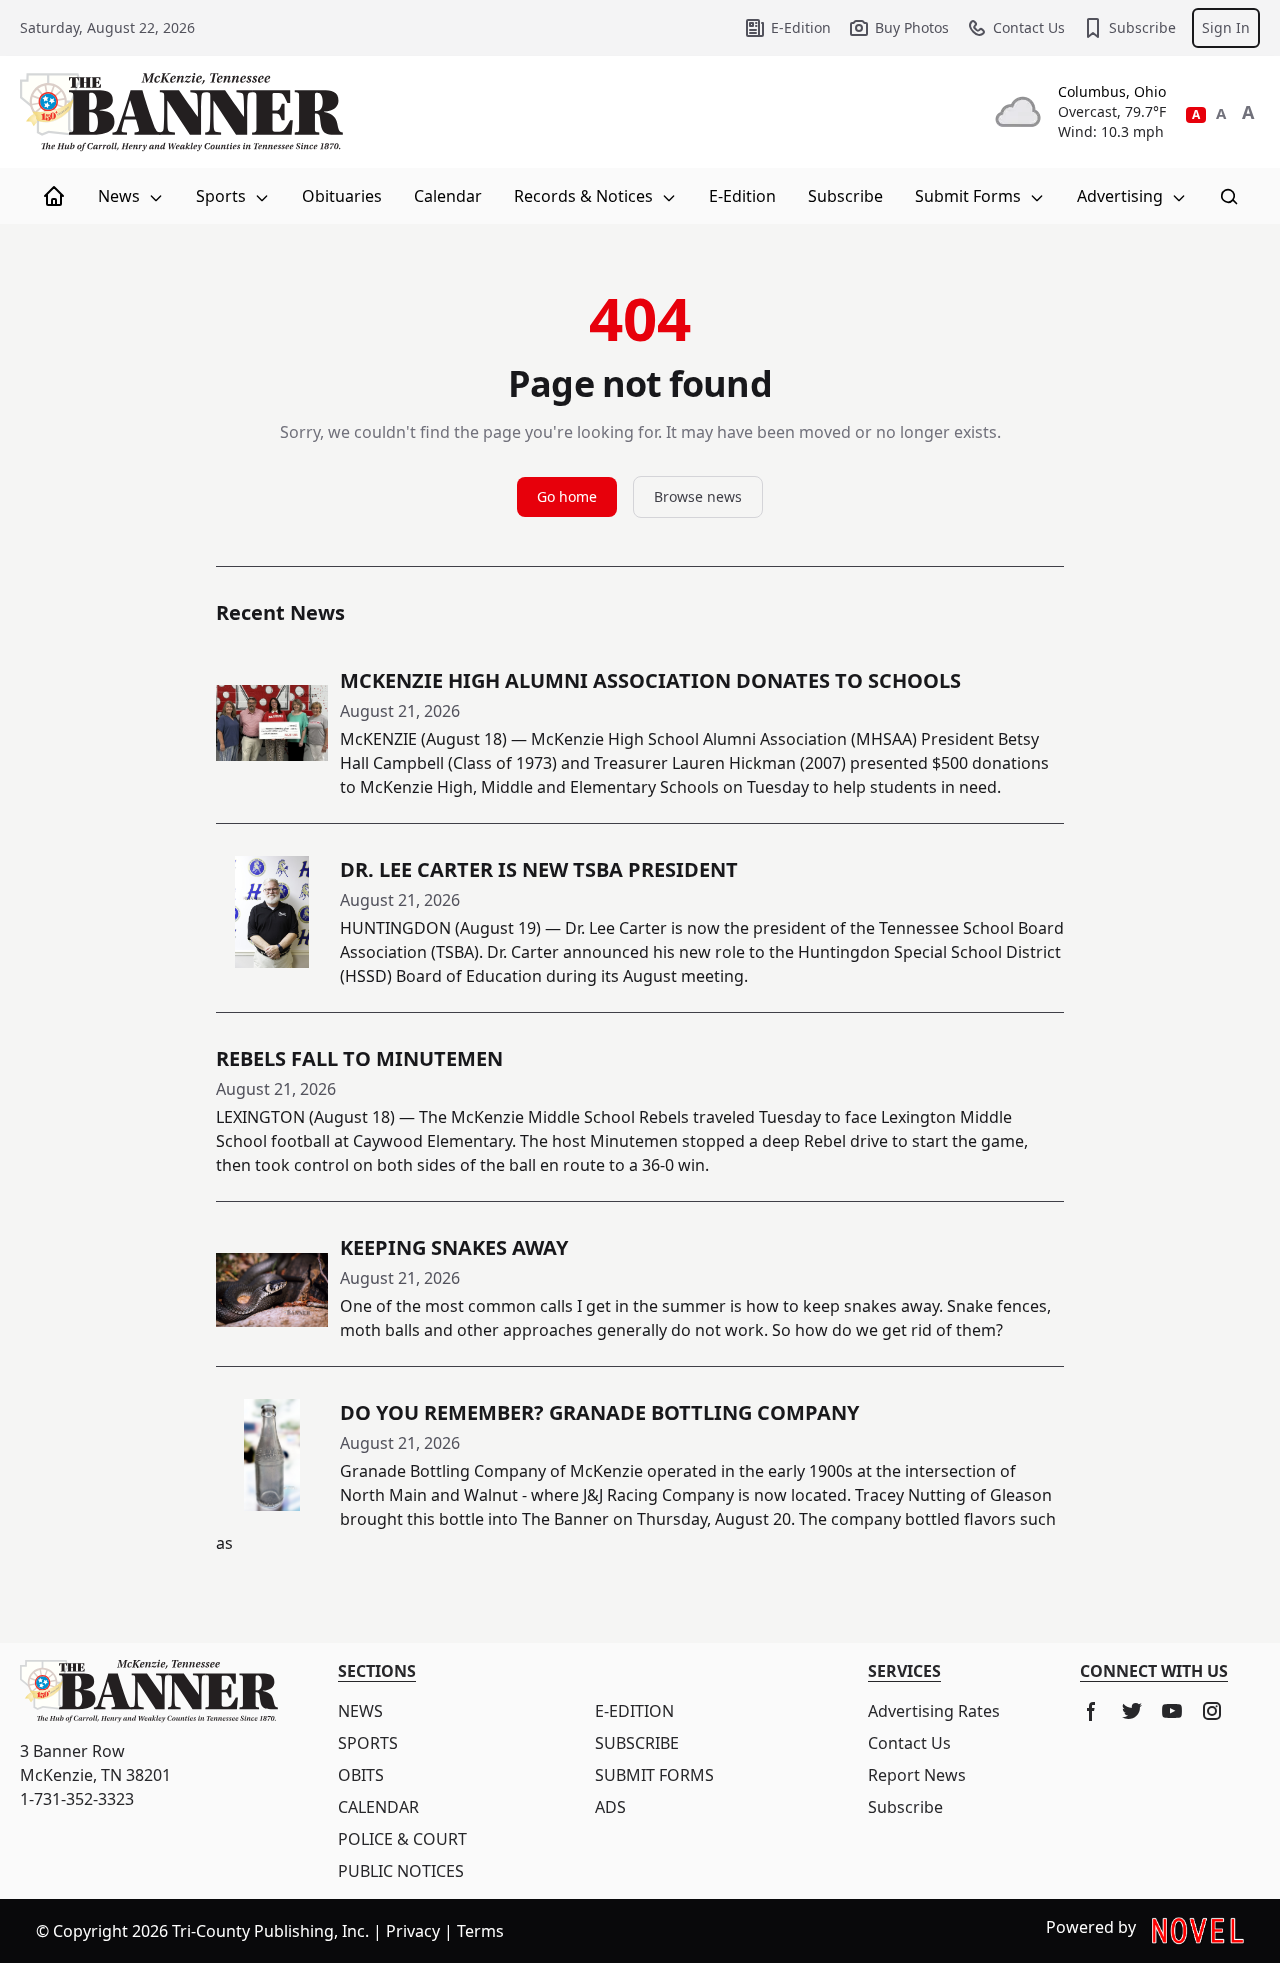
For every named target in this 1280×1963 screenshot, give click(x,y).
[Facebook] (1092, 1711)
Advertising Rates (934, 1711)
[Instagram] (1212, 1711)
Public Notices (401, 1871)
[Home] (54, 196)
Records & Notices (585, 196)
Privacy (413, 1931)
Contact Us (1029, 27)
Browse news (698, 496)
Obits (361, 1775)
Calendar (448, 196)
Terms (480, 1931)
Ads (610, 1807)
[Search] (1229, 196)
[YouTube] (1172, 1711)
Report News (917, 1775)
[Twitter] (1132, 1711)
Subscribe (1142, 27)
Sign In (1226, 27)
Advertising (1122, 196)
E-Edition (801, 27)
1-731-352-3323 (77, 1799)
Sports (223, 196)
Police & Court (402, 1839)
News (121, 196)
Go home (567, 496)
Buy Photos (912, 27)
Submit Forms (970, 196)
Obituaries (342, 196)
